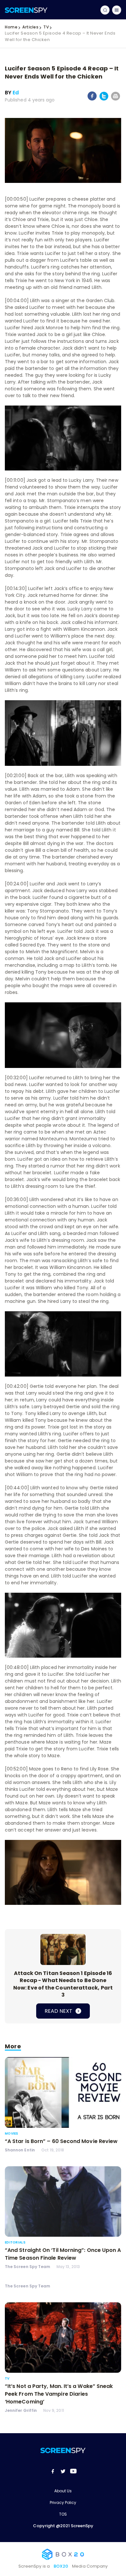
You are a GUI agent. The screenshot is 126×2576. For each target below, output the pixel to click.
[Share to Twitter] (104, 99)
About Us (63, 2491)
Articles (30, 27)
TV (46, 27)
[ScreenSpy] (26, 10)
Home (11, 27)
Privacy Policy (63, 2502)
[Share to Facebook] (92, 99)
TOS (63, 2514)
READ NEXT (59, 2011)
